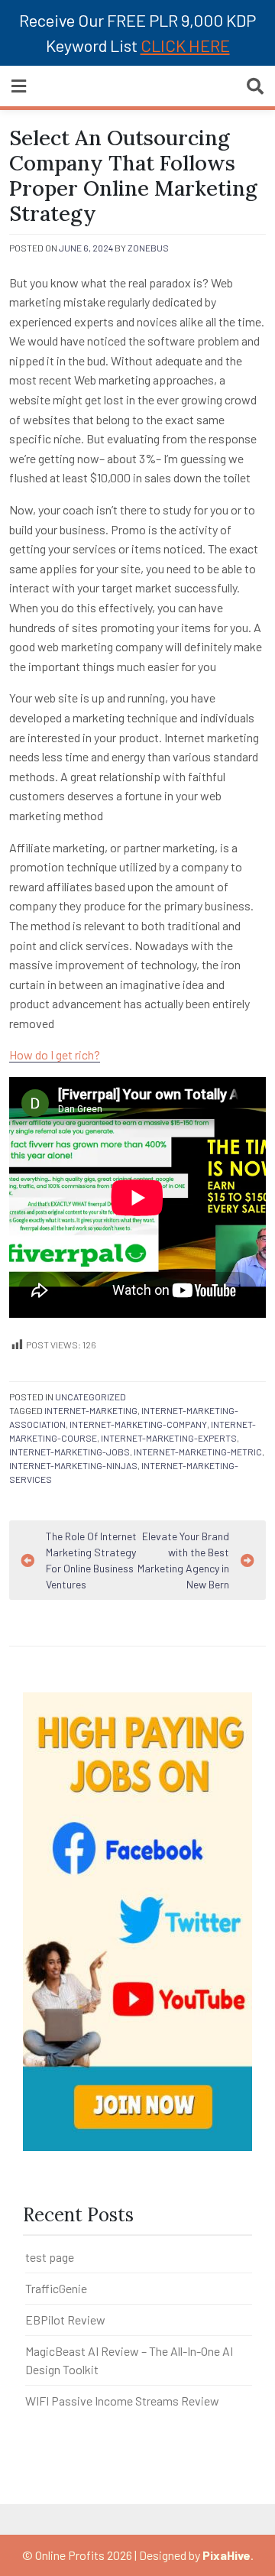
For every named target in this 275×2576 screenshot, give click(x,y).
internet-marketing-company (138, 1424)
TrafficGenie (56, 2288)
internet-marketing (91, 1410)
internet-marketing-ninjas (73, 1465)
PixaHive (226, 2555)
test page (50, 2257)
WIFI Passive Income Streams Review (122, 2401)
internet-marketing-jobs (70, 1452)
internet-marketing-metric (198, 1452)
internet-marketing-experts (169, 1438)
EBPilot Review (65, 2320)
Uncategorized (91, 1397)
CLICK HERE (185, 45)
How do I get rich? (55, 1054)
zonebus (148, 248)
